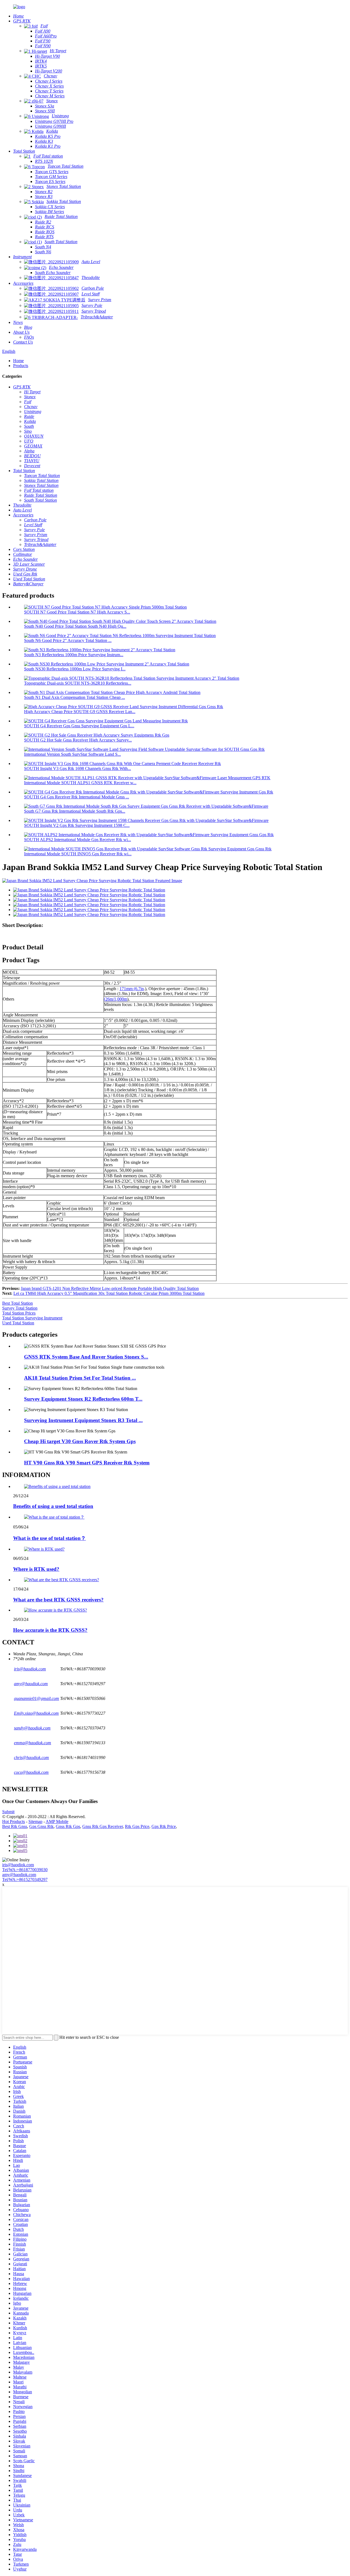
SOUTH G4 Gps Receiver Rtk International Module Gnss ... (77, 797)
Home (18, 361)
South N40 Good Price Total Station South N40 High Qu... (75, 626)
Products (21, 366)
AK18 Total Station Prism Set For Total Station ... (80, 1378)
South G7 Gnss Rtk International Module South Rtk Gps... (75, 811)
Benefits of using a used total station (53, 1506)
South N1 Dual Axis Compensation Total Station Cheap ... (75, 697)
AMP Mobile (57, 1821)
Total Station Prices (19, 1313)
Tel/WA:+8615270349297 (25, 1879)
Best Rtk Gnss (15, 1826)
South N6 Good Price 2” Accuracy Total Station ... (68, 640)
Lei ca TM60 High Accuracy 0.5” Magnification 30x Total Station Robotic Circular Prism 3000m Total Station (109, 1293)
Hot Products (14, 1821)
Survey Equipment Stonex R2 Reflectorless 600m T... (83, 1399)
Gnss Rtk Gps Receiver (103, 1826)
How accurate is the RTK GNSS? (50, 1630)
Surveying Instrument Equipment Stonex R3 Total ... (83, 1420)
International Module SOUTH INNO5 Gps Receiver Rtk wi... (78, 854)
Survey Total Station (20, 1308)
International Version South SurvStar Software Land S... (72, 754)
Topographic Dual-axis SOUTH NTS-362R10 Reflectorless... (78, 683)
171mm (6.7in (132, 989)
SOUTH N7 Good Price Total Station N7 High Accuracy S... (77, 612)
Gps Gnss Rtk (41, 1826)
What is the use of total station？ (49, 1538)
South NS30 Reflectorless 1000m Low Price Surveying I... (75, 669)
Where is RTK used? (36, 1569)
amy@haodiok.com (19, 1875)
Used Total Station (18, 1323)
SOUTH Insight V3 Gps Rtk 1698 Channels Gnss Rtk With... (78, 768)
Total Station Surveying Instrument (32, 1318)
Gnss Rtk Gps (68, 1826)
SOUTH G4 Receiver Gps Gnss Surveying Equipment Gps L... (79, 726)
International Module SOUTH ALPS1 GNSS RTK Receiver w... (80, 783)
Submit (8, 1812)
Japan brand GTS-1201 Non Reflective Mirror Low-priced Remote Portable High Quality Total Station (110, 1288)
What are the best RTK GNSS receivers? (58, 1600)
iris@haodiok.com (18, 1865)
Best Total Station (17, 1303)
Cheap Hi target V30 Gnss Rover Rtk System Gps (80, 1441)
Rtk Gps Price (137, 1826)
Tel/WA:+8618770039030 (25, 1870)
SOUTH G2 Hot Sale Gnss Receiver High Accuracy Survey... (78, 740)
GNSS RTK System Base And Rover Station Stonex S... (86, 1357)
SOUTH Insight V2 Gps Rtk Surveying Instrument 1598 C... (77, 825)
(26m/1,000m (116, 999)
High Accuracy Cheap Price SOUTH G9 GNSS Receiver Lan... (80, 712)
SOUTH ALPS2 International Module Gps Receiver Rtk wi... (78, 840)
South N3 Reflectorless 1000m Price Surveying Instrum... (74, 655)
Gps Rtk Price (164, 1826)
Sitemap (35, 1821)
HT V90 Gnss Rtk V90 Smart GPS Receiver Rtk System (87, 1463)
